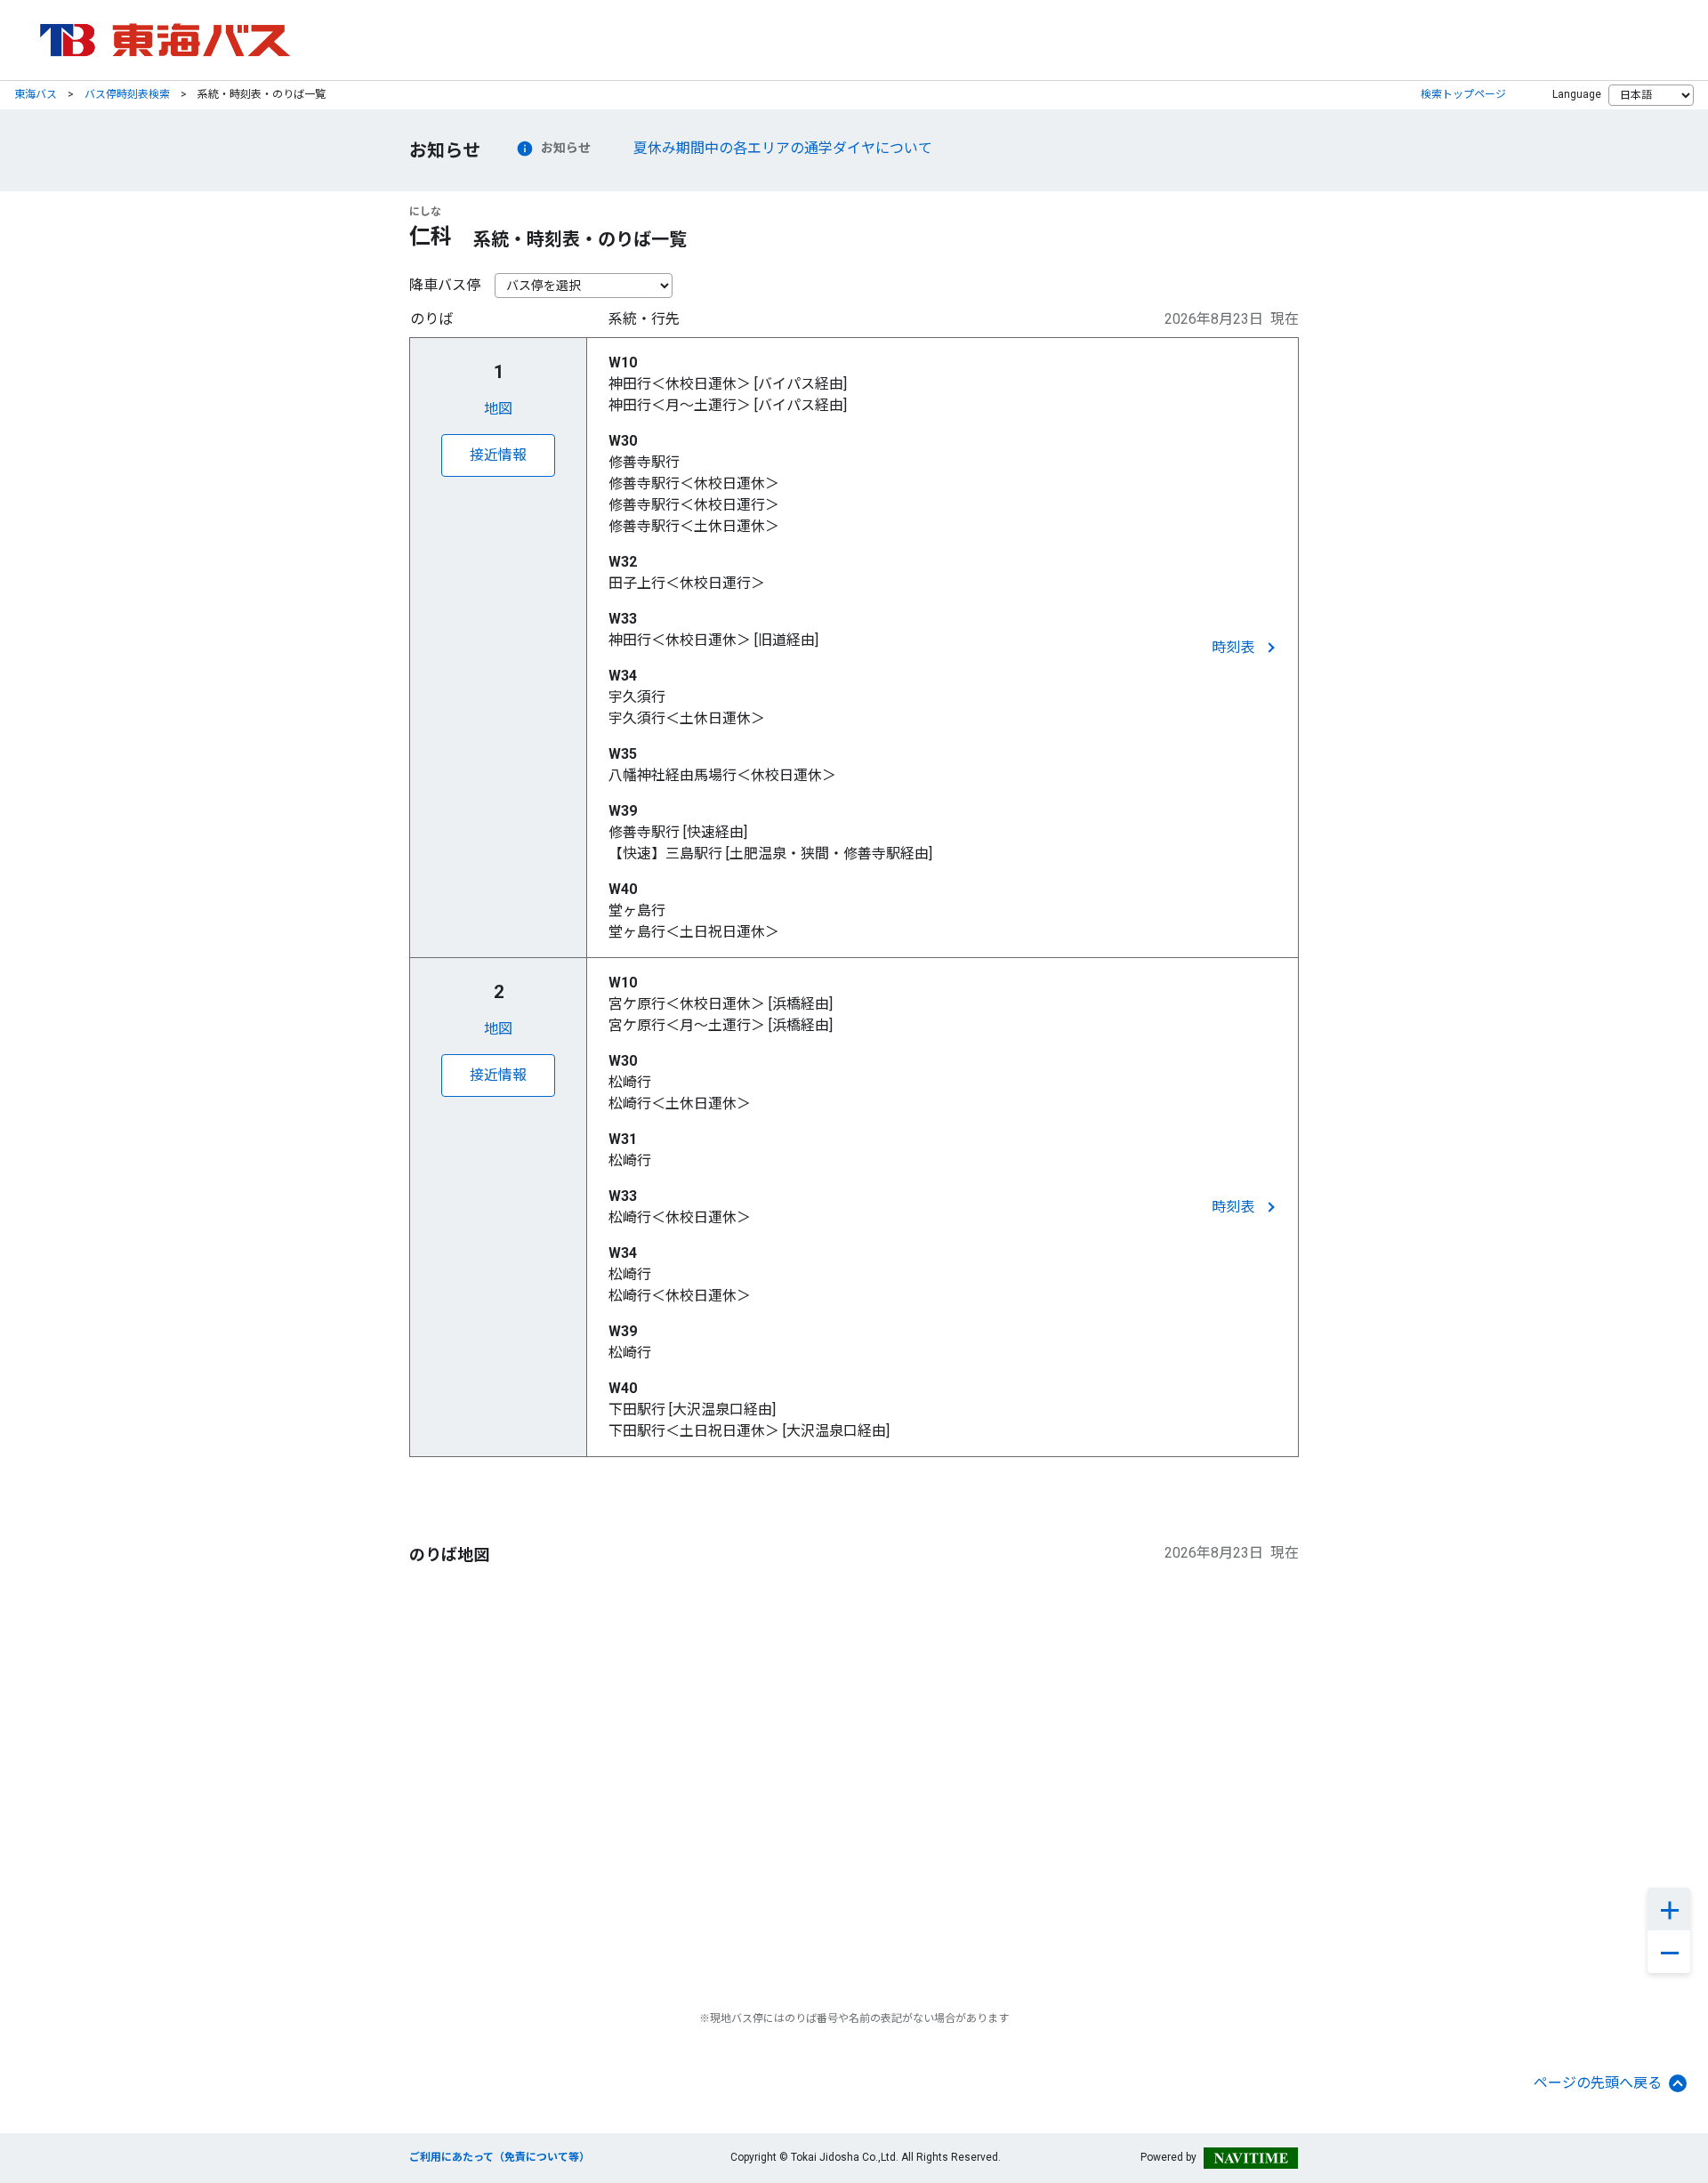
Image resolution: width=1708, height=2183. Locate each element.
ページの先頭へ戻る (1598, 2083)
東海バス (36, 94)
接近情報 (498, 455)
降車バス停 (445, 285)
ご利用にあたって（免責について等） (500, 2157)
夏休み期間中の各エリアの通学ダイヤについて (783, 148)
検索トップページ (1463, 94)
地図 (498, 409)
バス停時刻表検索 (127, 94)
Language (1577, 94)
